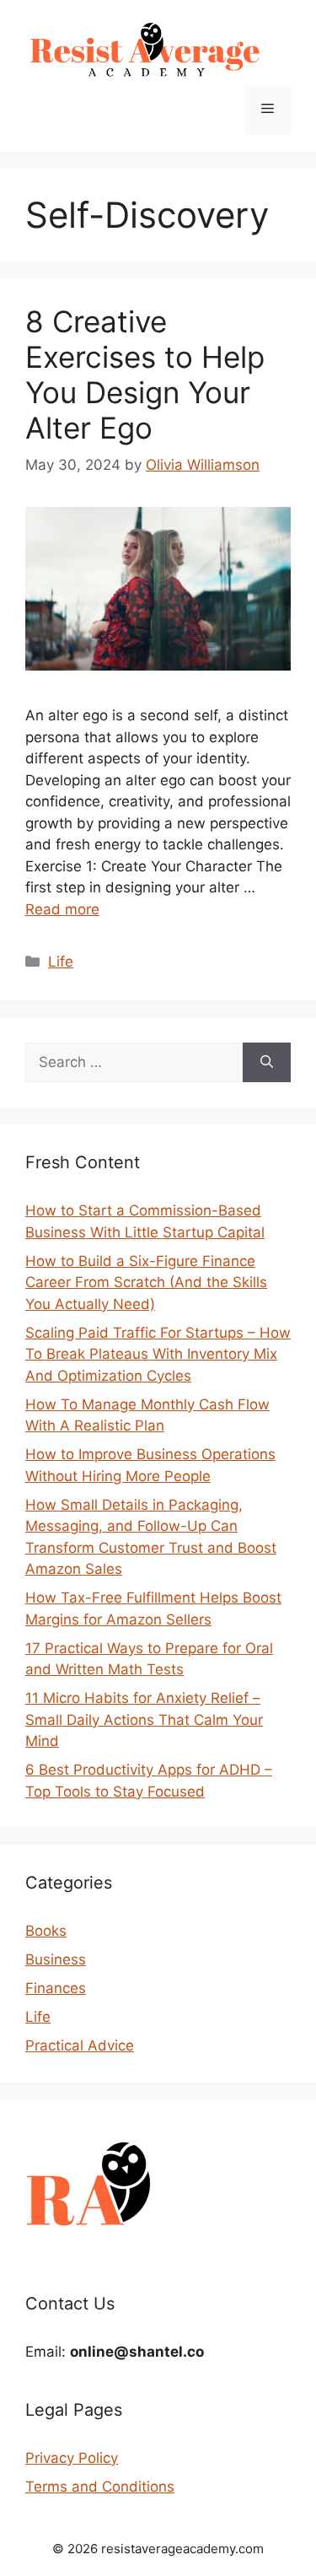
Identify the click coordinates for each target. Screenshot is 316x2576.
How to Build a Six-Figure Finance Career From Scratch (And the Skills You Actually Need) (146, 1283)
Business (56, 1959)
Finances (56, 1988)
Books (46, 1931)
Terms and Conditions (100, 2487)
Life (61, 962)
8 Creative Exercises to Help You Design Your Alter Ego (145, 375)
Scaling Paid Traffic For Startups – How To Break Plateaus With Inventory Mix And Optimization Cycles (158, 1354)
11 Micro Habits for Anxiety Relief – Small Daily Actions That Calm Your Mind (144, 1719)
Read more (62, 909)
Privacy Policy (72, 2458)
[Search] (267, 1063)
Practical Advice (80, 2045)
